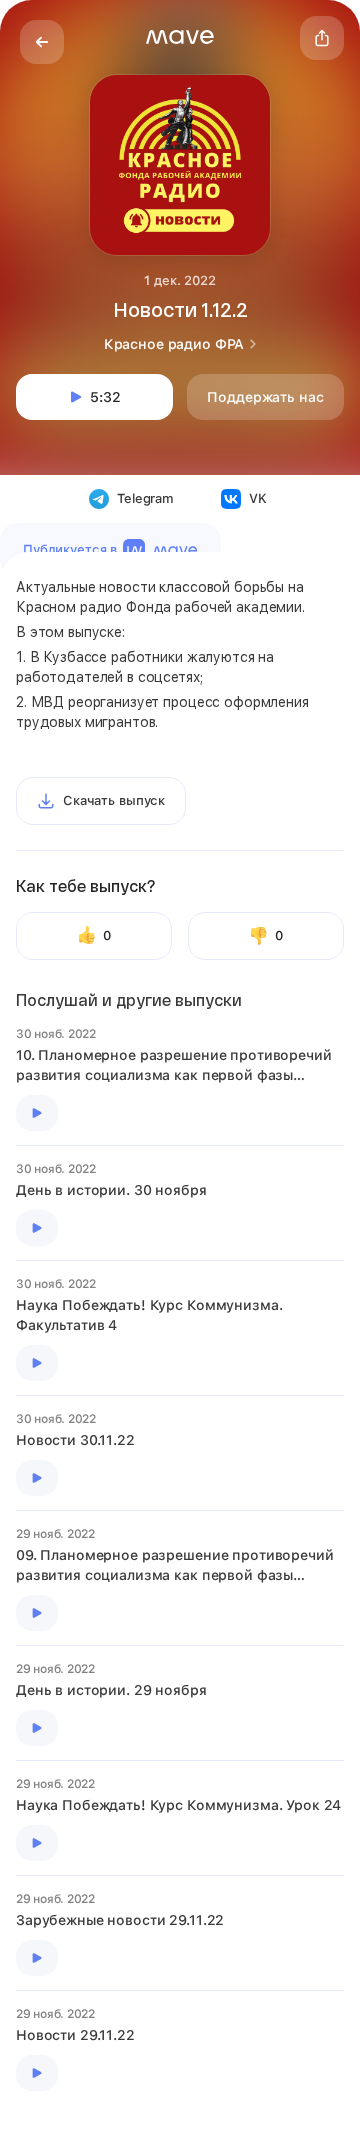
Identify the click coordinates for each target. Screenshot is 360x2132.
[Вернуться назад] (42, 42)
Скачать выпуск (114, 800)
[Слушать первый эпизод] (37, 1113)
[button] (180, 37)
